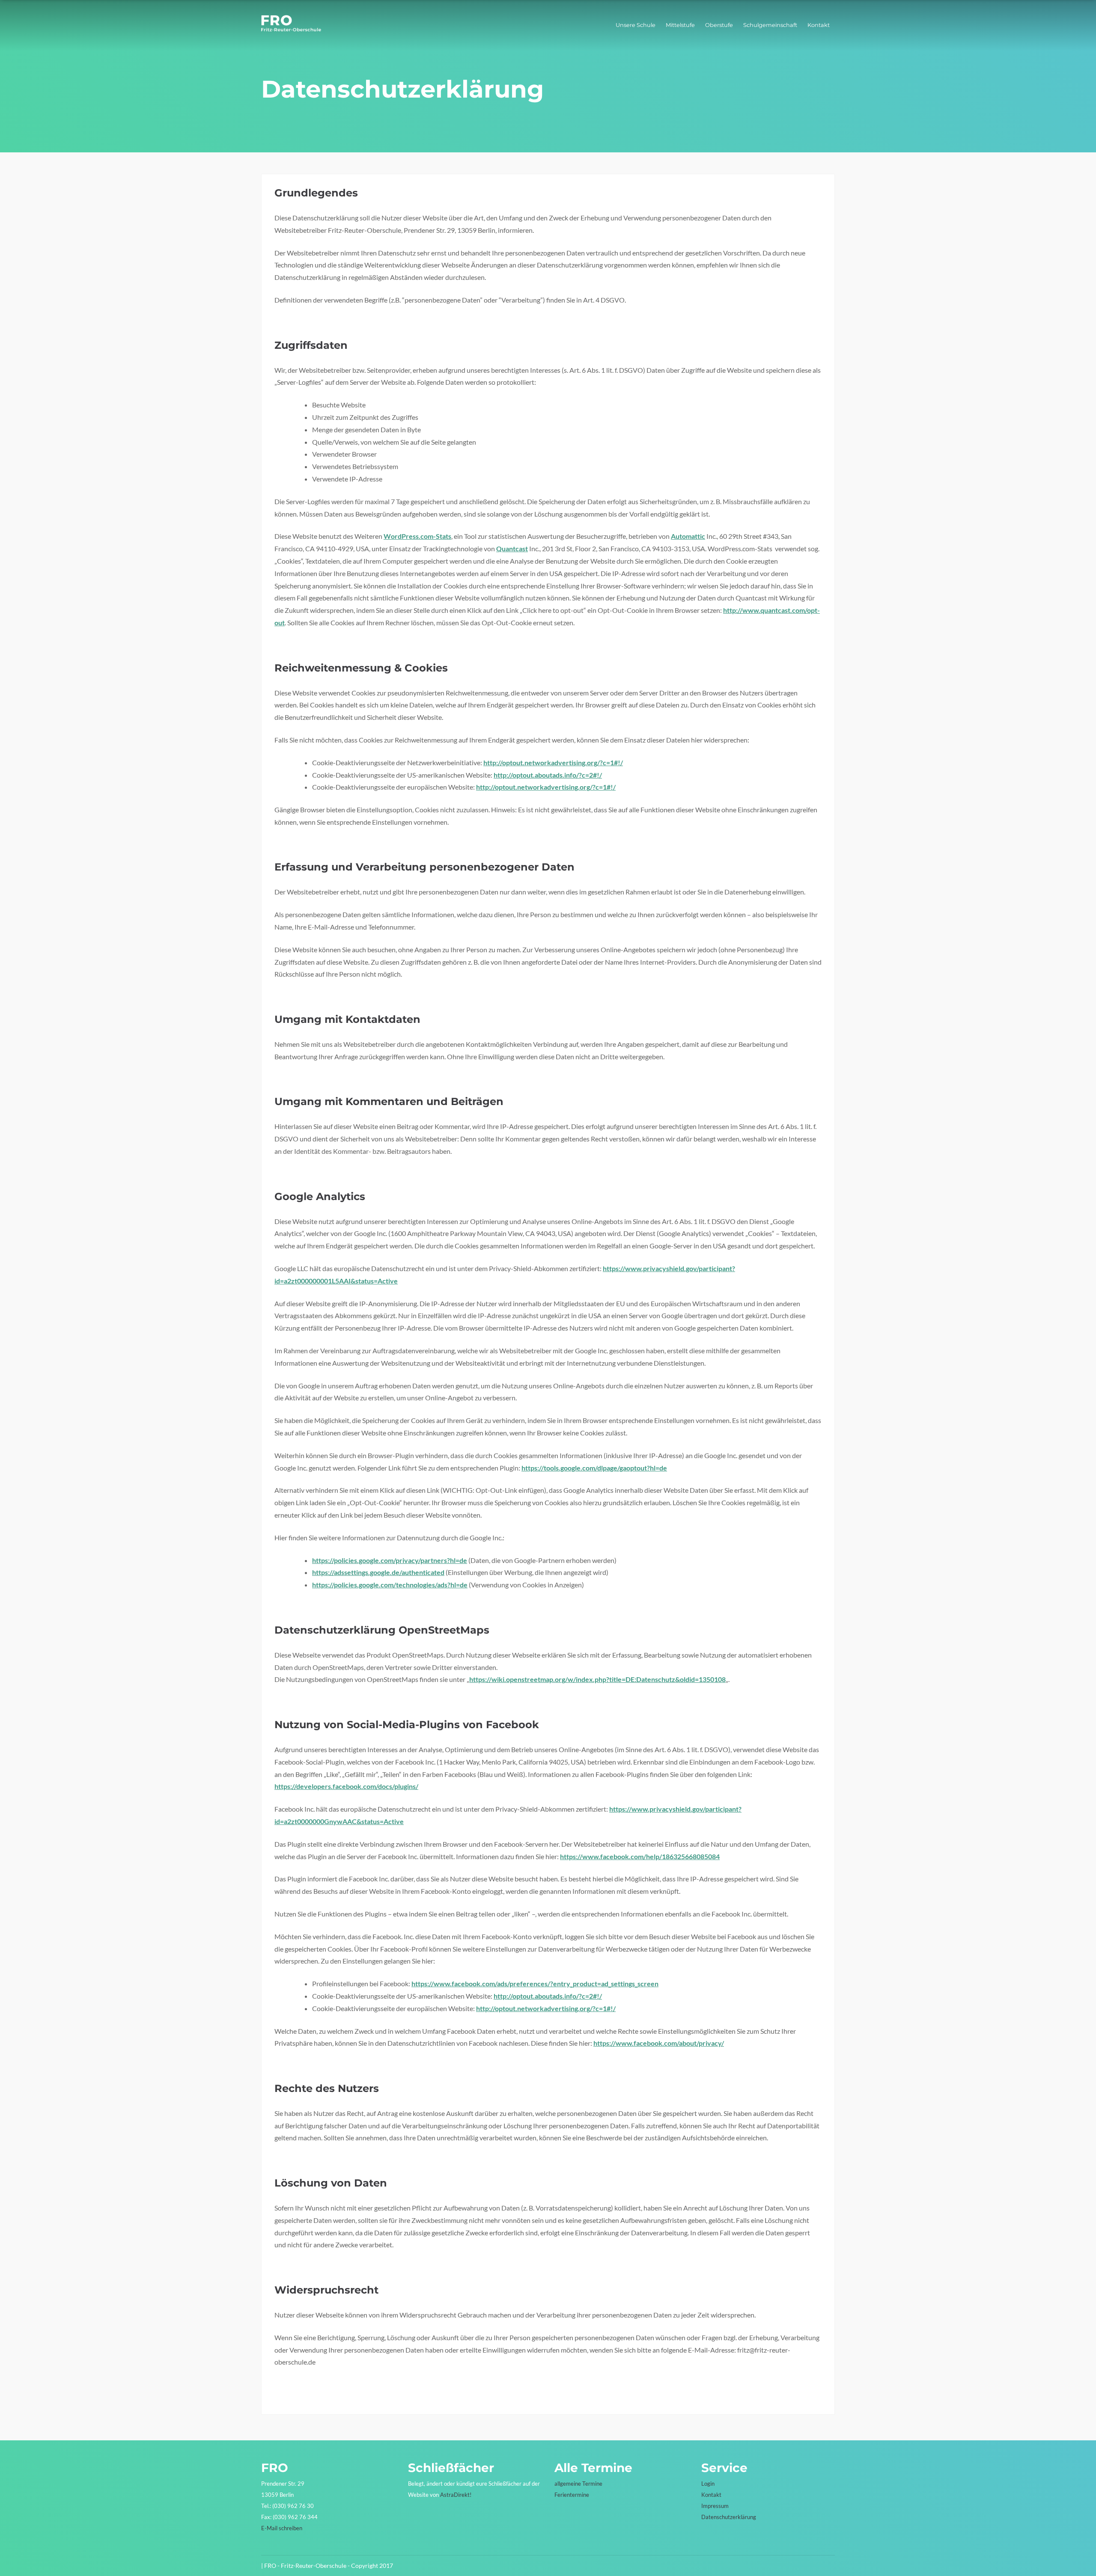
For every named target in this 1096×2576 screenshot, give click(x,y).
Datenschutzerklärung (729, 2517)
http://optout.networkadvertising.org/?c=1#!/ (553, 762)
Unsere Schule (636, 25)
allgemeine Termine (578, 2484)
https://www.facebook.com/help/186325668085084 (640, 1856)
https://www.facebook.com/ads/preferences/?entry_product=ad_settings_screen (535, 1983)
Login (708, 2484)
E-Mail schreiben (282, 2528)
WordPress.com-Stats (417, 536)
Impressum (715, 2506)
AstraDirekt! (456, 2495)
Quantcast (512, 548)
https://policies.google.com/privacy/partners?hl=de (390, 1560)
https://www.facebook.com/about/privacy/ (659, 2043)
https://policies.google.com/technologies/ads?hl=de (390, 1585)
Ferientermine (572, 2495)
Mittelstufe (680, 25)
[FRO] (291, 29)
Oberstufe (719, 25)
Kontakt (819, 25)
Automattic (688, 536)
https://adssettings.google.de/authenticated (378, 1572)
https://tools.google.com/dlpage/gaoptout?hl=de (594, 1468)
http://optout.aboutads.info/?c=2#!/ (548, 775)
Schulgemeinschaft (770, 25)
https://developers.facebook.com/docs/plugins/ (346, 1786)
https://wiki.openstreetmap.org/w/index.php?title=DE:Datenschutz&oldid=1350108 (597, 1679)
